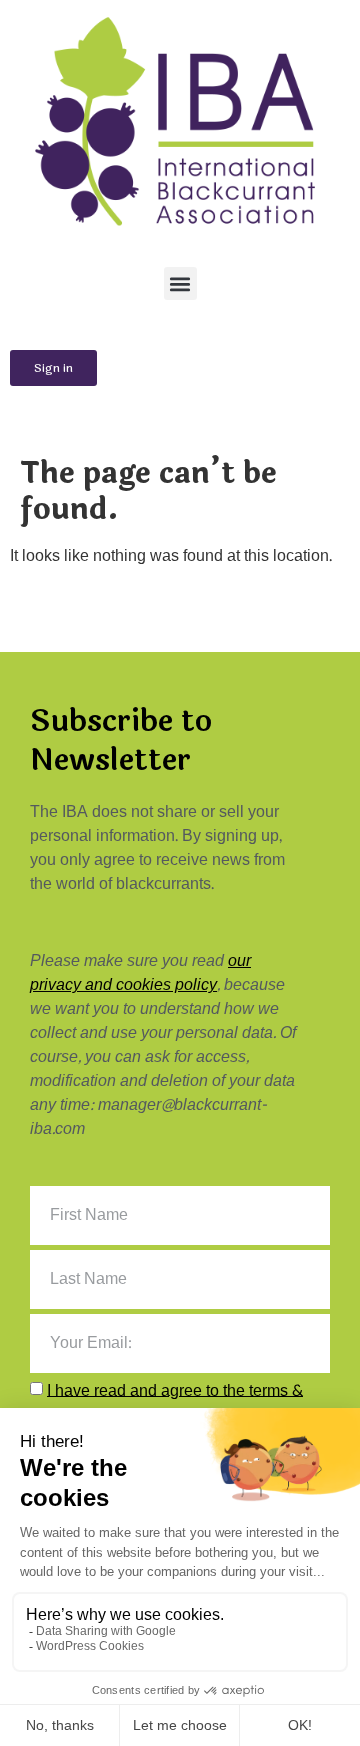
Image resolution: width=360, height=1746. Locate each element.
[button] (180, 283)
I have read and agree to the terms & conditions (166, 1401)
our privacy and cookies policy (140, 972)
